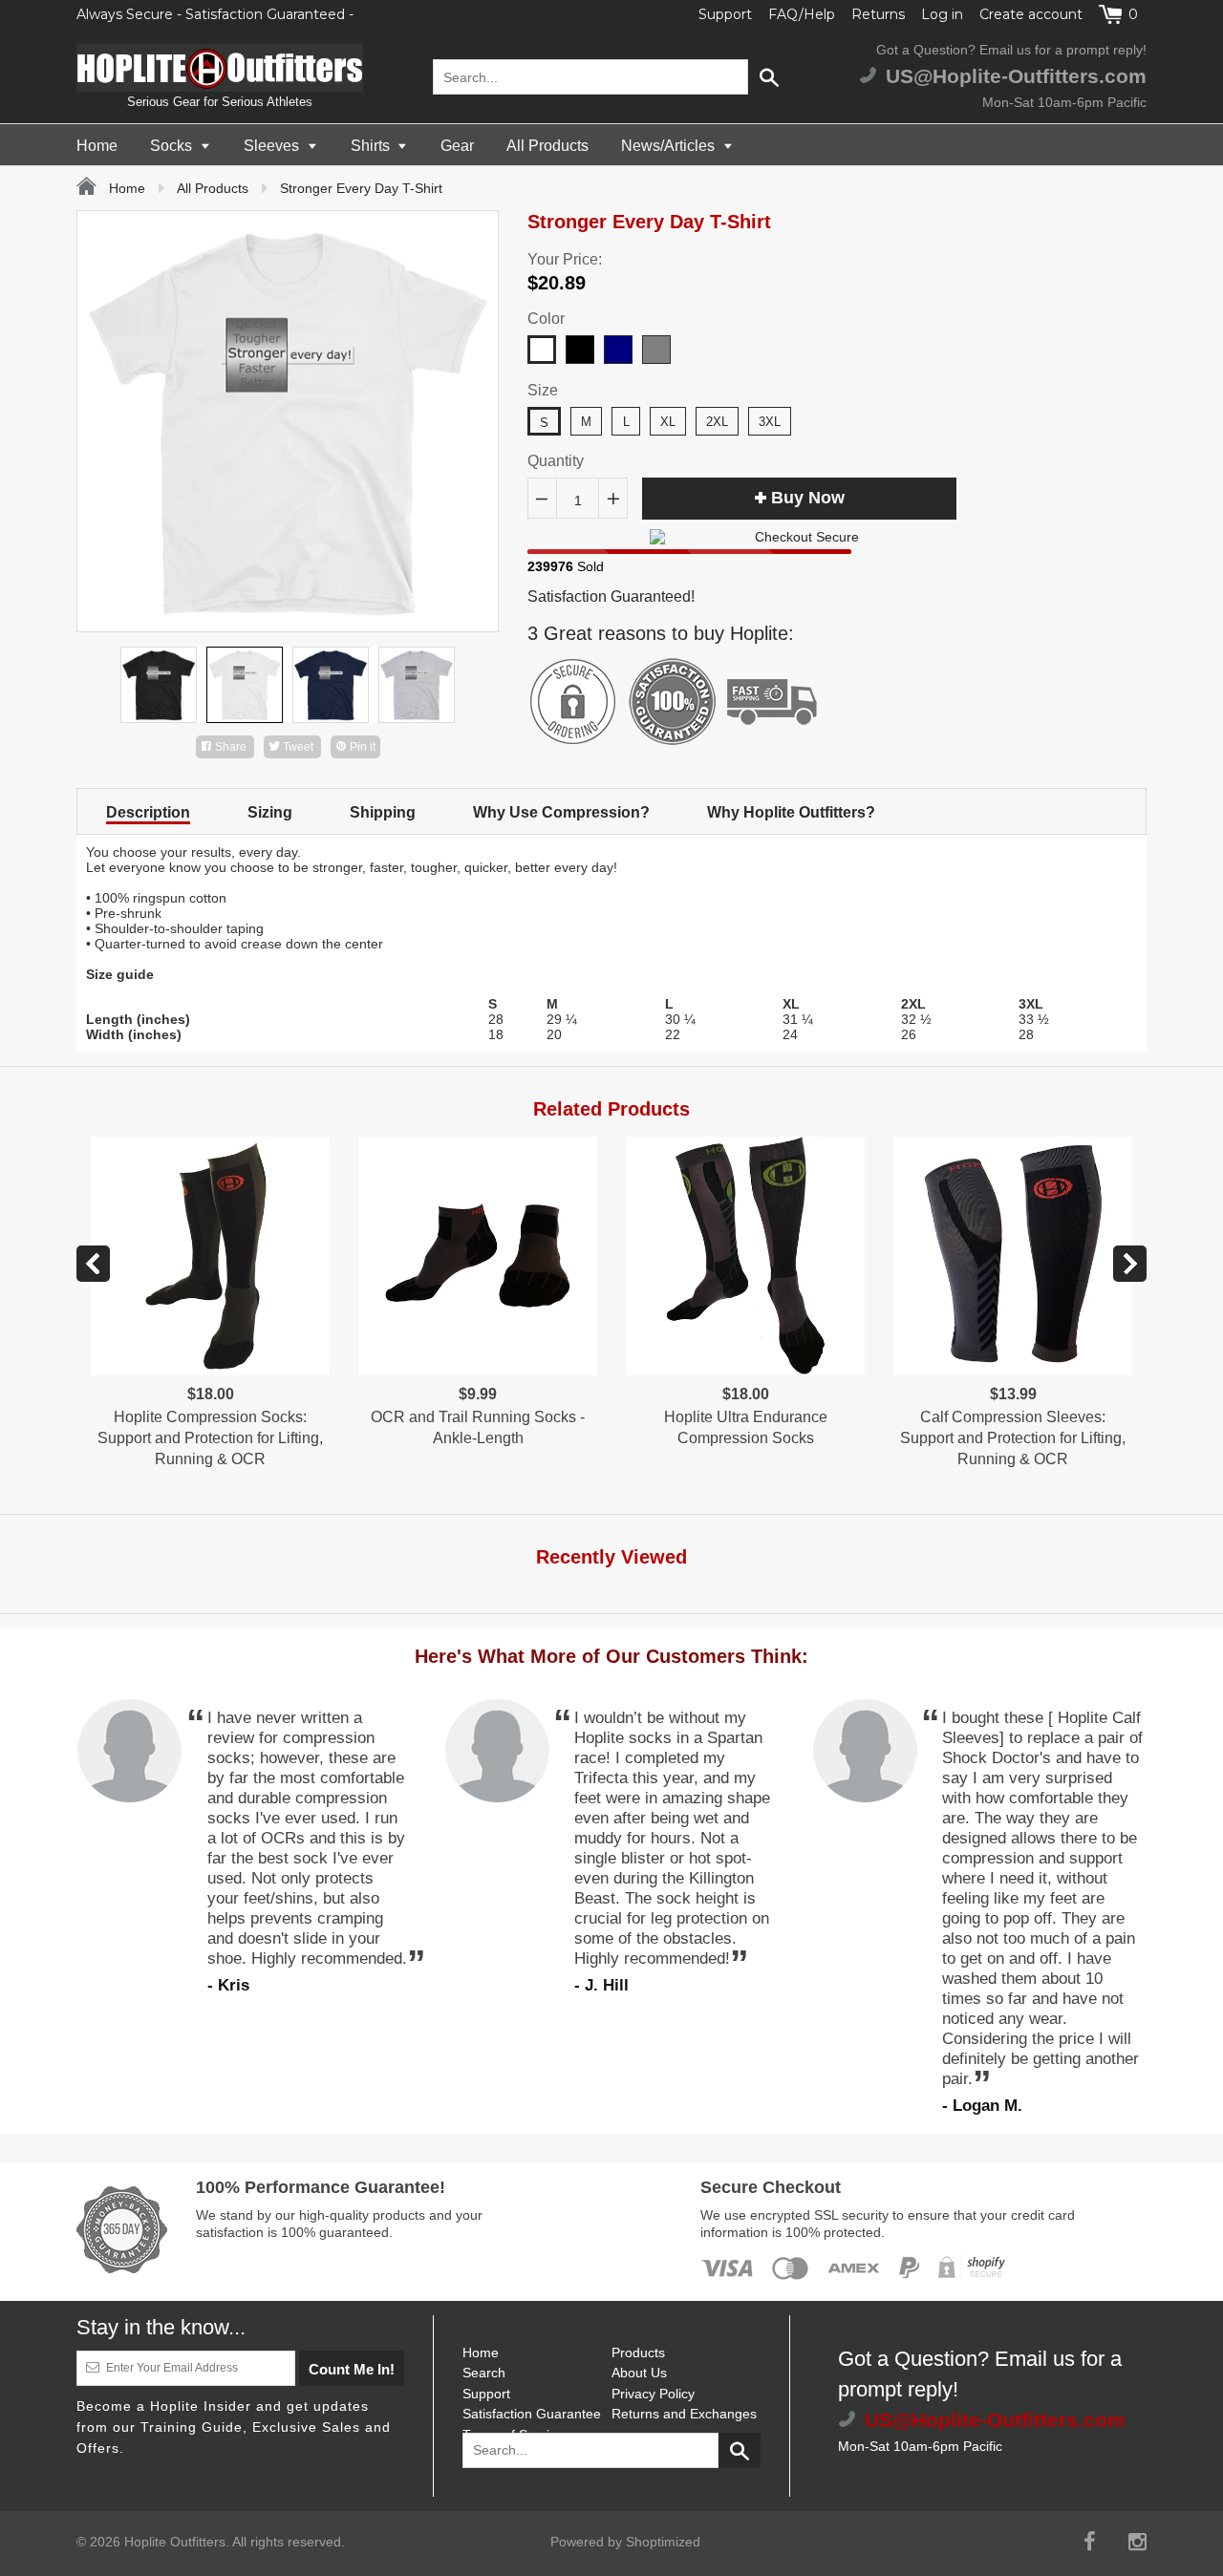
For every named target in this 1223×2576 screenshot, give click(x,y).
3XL (770, 422)
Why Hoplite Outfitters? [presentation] (791, 812)
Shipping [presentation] (383, 812)
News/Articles (670, 146)
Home (97, 146)
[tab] (148, 811)
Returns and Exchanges (684, 2414)
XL (668, 422)
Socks (173, 146)
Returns (878, 14)
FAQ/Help (802, 14)
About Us (639, 2373)
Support (725, 14)
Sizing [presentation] (270, 812)
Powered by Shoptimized (625, 2542)
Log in (942, 14)
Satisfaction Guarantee (532, 2414)
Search (484, 2373)
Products (638, 2352)
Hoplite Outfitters (175, 2542)
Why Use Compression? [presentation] (561, 812)
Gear (457, 146)
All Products (547, 146)
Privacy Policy (653, 2394)
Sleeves (273, 146)
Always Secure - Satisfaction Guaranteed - (215, 14)
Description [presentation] (148, 812)
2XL (717, 422)
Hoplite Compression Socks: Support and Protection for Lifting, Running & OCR (210, 1438)
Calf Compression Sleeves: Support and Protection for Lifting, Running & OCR (1013, 1438)
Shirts (372, 146)
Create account (1031, 14)
